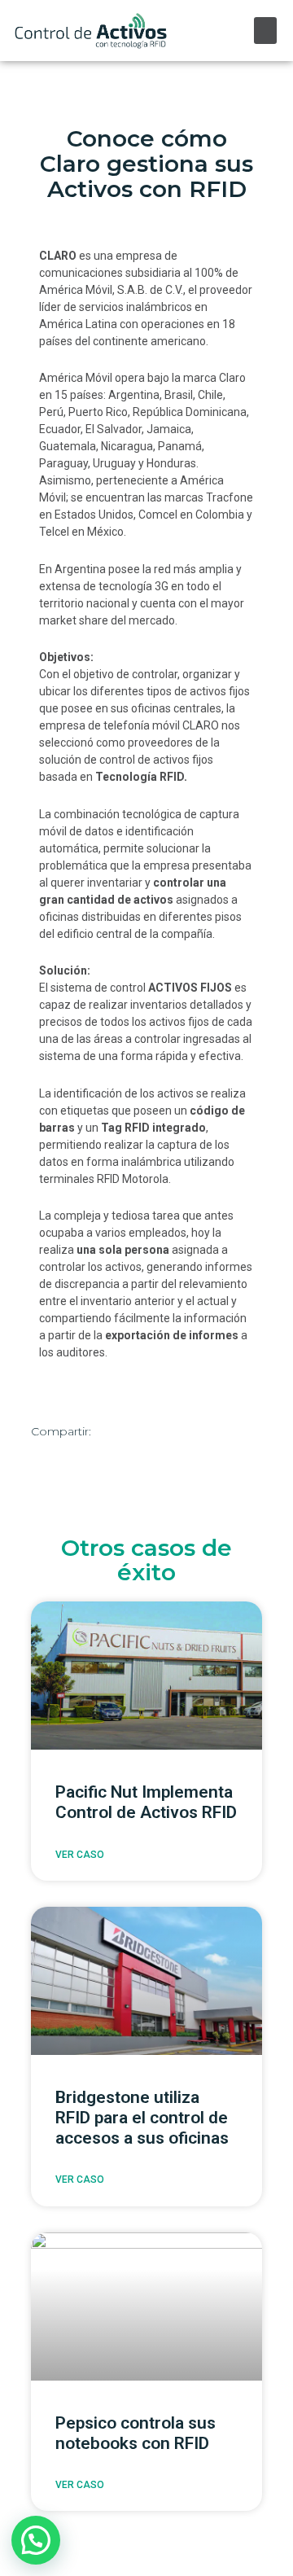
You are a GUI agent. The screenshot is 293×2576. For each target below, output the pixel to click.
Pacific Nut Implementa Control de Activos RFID (146, 1802)
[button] (265, 31)
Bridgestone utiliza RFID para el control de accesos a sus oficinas (142, 2118)
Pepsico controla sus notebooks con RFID (136, 2433)
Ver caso (80, 1855)
